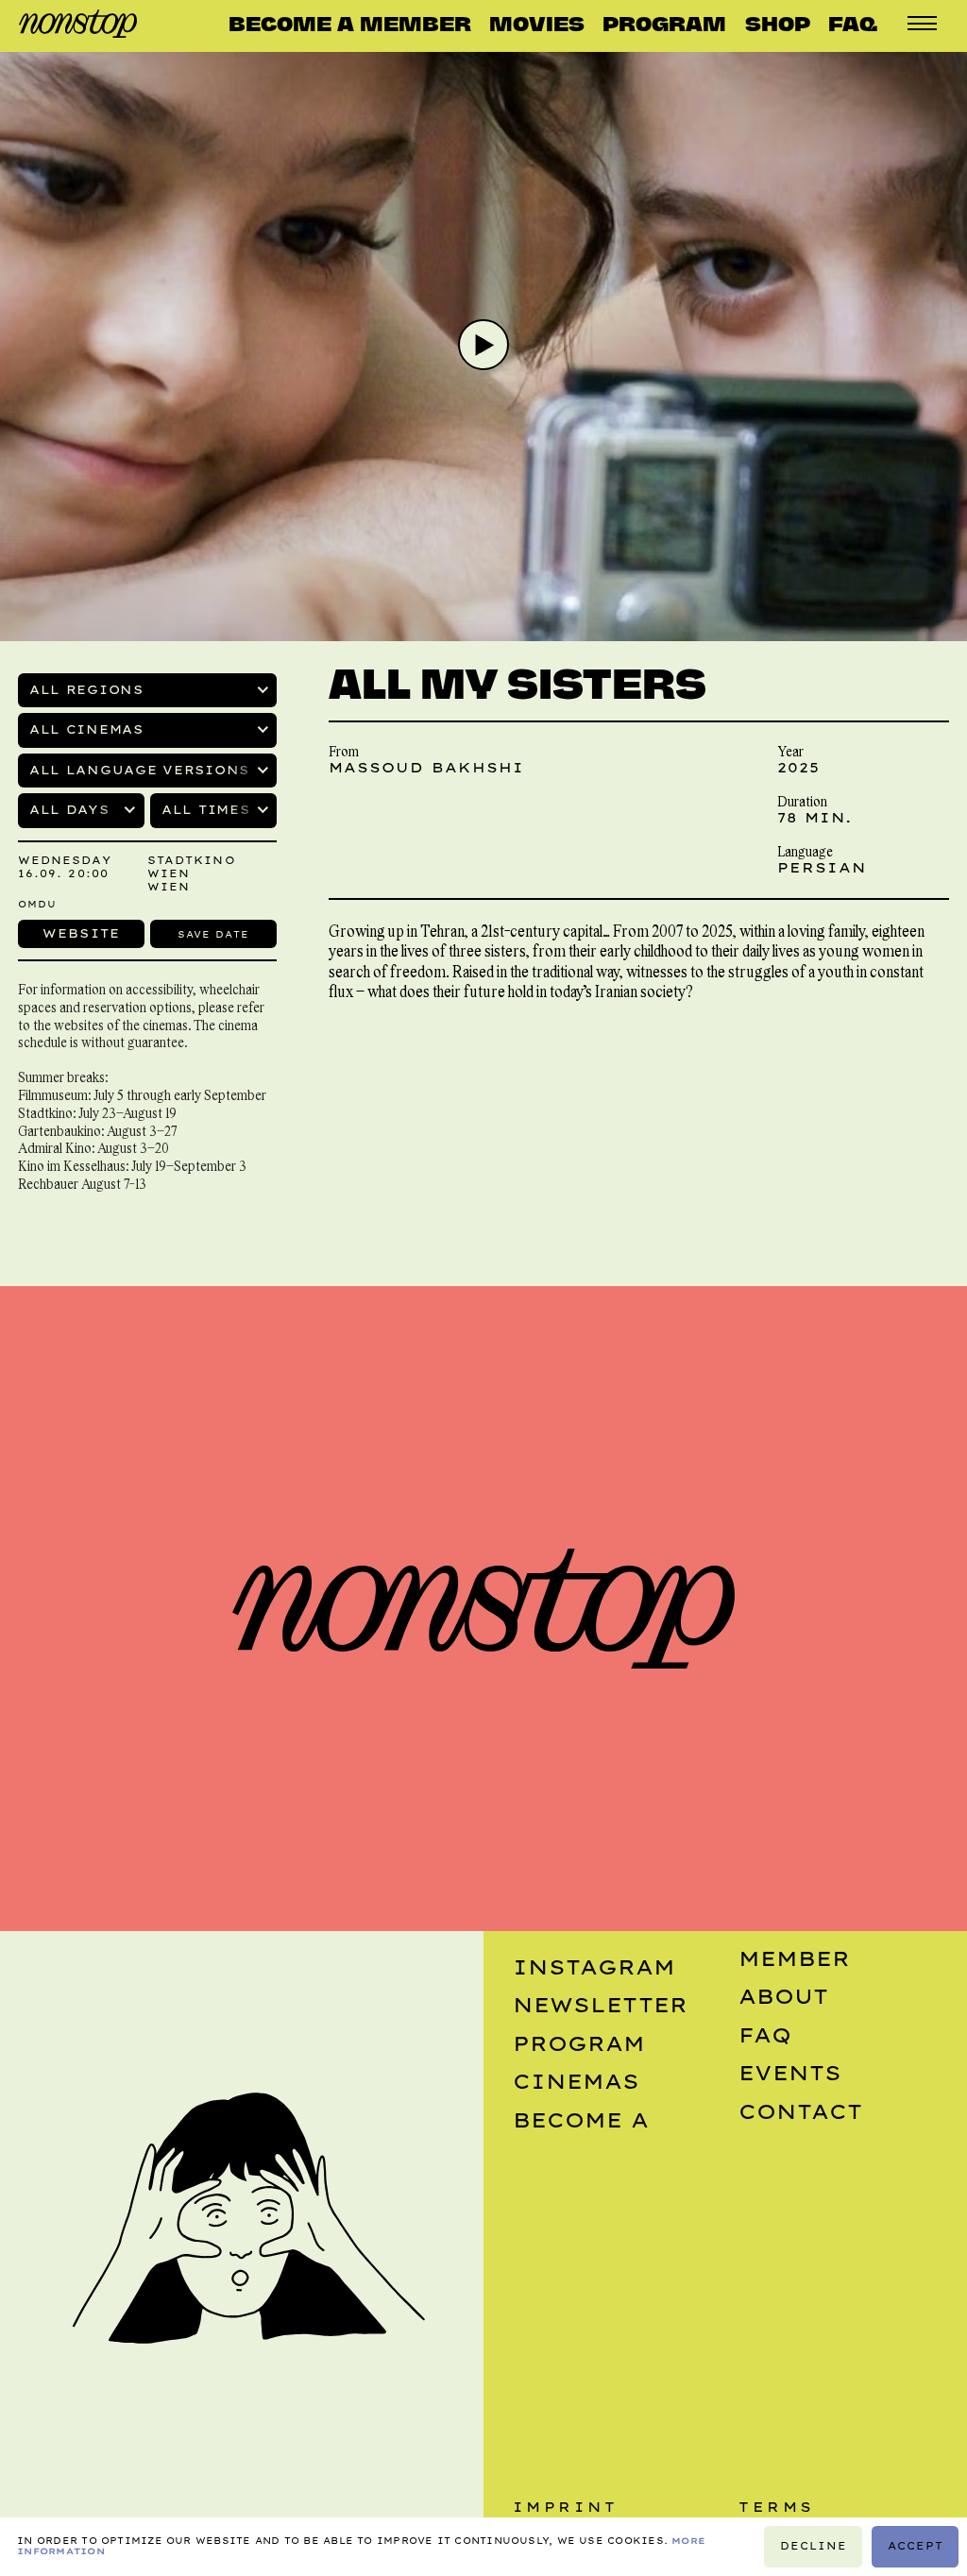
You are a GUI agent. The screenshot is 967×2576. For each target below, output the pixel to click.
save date (213, 934)
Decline (814, 2546)
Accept (915, 2546)
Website (81, 933)
